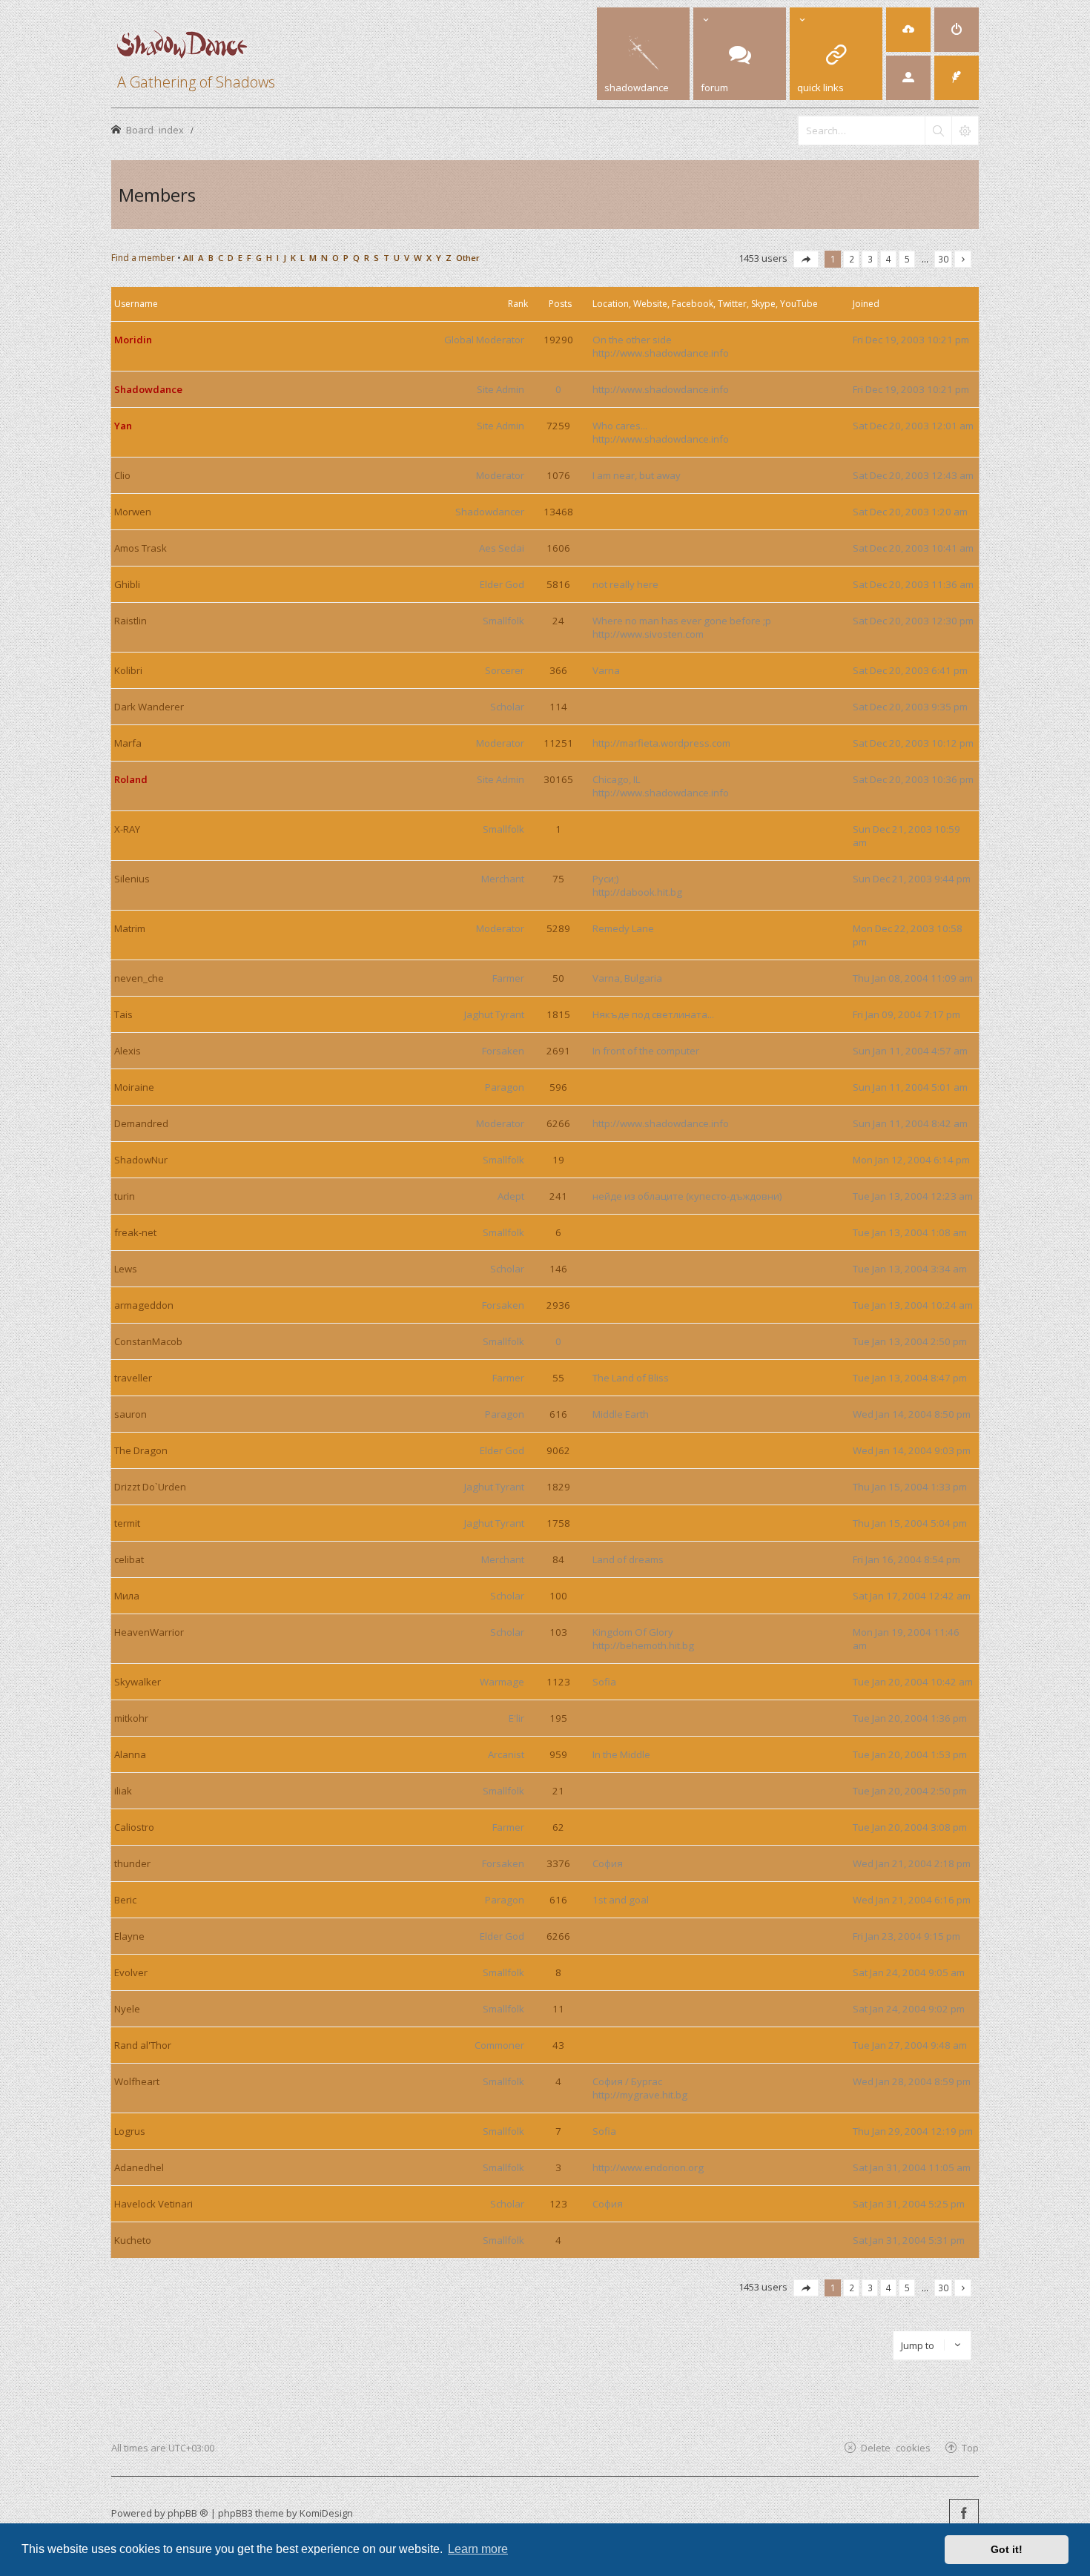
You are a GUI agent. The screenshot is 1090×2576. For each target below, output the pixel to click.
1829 (558, 1487)
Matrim (130, 928)
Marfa (128, 743)
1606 (558, 548)
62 (558, 1827)
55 (558, 1378)
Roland (131, 779)
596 (558, 1087)
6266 (558, 1123)
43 (558, 2045)
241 (558, 1196)
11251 (558, 743)
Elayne (129, 1936)
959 (558, 1754)
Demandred (141, 1123)
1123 (558, 1682)
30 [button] (943, 259)
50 (558, 978)
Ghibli (127, 584)
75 (558, 879)
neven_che (139, 978)
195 (558, 1718)
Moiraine (134, 1087)
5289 (558, 928)
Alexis (128, 1051)
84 (558, 1559)
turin (125, 1196)
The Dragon (141, 1450)
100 (558, 1596)
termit (127, 1523)
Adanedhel (139, 2167)
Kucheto (133, 2240)
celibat (129, 1559)
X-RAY (127, 829)
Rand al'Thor (143, 2045)
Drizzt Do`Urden (150, 1487)
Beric (125, 1900)
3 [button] (870, 259)
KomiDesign (326, 2513)
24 (558, 621)
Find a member (143, 258)
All (188, 258)
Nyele (127, 2009)
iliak (123, 1791)
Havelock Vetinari (153, 2204)
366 (558, 670)
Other (468, 258)
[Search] (938, 131)
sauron (131, 1414)
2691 (558, 1051)
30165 (558, 779)
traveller (133, 1378)
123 (558, 2204)
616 (558, 1414)
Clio (122, 475)
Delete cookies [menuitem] (896, 2447)
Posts (560, 304)
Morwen (133, 512)
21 (558, 1791)
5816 (558, 584)
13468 (558, 512)
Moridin (133, 340)
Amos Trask (141, 548)
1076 (558, 475)
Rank (518, 304)
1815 (558, 1014)
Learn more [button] (478, 2549)
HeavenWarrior (149, 1632)
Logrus (130, 2131)
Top (970, 2447)
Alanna (130, 1754)
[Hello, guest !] (908, 78)
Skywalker (138, 1682)
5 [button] (907, 259)
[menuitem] (908, 30)
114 (558, 707)
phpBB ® (188, 2513)
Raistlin (131, 621)
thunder (132, 1863)
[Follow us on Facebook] (964, 2514)
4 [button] (889, 259)
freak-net (135, 1232)
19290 (558, 340)
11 (558, 2009)
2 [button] (852, 259)
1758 (558, 1523)
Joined (866, 304)
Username (136, 304)
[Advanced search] (965, 131)
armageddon (144, 1305)
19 (558, 1160)
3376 (558, 1863)
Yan (123, 426)
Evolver (131, 1972)
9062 (558, 1450)
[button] (806, 259)
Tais (123, 1014)
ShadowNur (141, 1160)
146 (558, 1269)
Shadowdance (148, 389)
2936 (558, 1305)
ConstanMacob (148, 1341)
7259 (558, 426)
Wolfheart (137, 2081)
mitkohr (131, 1718)
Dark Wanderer (149, 707)
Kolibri (128, 670)
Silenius (132, 879)
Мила (127, 1596)
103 (558, 1632)
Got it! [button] (1007, 2549)
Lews (126, 1269)
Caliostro (134, 1827)
